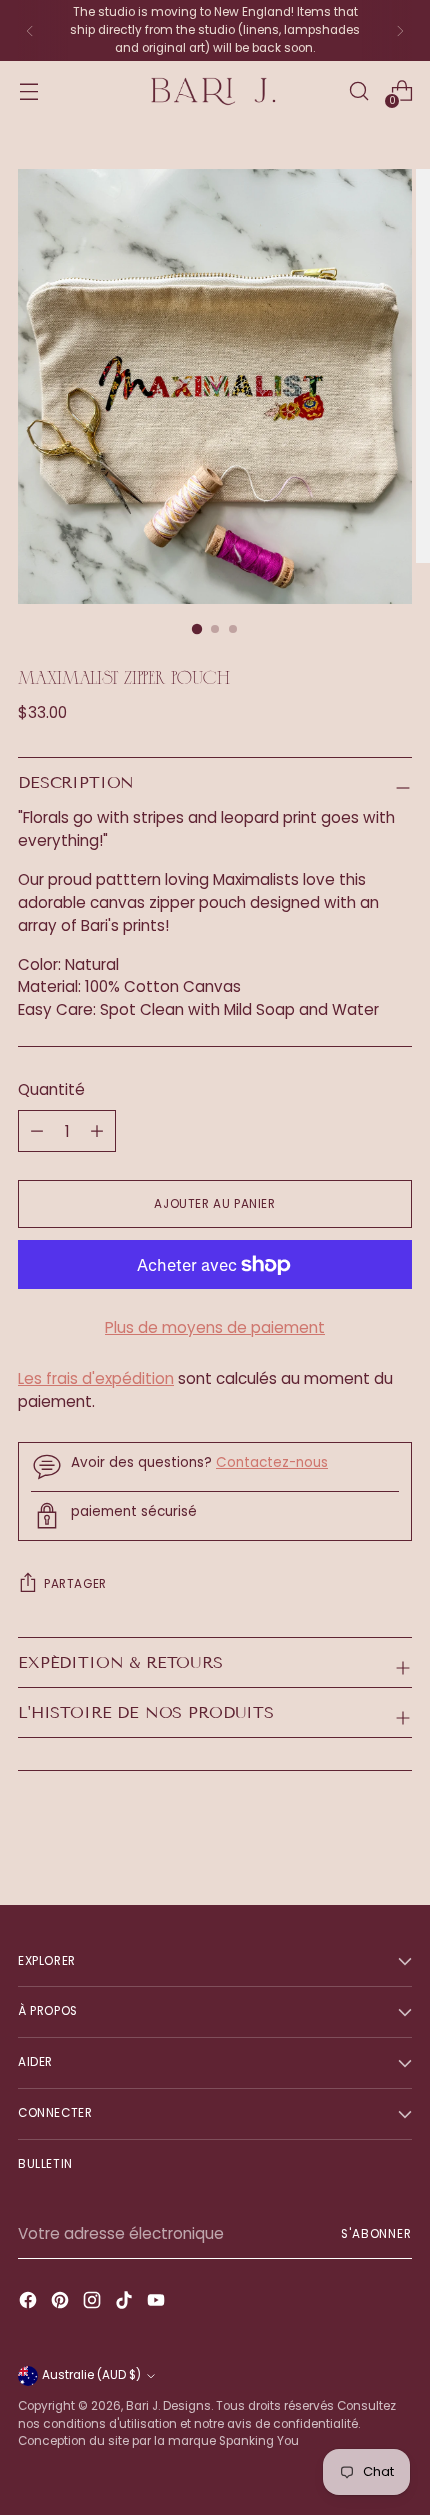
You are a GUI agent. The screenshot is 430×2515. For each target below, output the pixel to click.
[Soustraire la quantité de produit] (97, 1131)
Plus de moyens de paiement (215, 1327)
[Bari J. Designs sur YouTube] (158, 2303)
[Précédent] (30, 30)
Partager (75, 1584)
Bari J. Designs (168, 2406)
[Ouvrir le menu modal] (28, 91)
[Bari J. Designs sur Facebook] (30, 2303)
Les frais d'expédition (96, 1378)
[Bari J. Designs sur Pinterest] (62, 2303)
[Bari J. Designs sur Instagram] (94, 2303)
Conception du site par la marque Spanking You (158, 2441)
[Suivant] (400, 30)
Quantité (51, 1089)
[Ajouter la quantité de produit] (37, 1131)
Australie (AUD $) (91, 2375)
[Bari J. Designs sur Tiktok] (126, 2303)
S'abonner (376, 2234)
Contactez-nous (272, 1462)
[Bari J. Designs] (215, 91)
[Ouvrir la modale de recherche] (358, 91)
